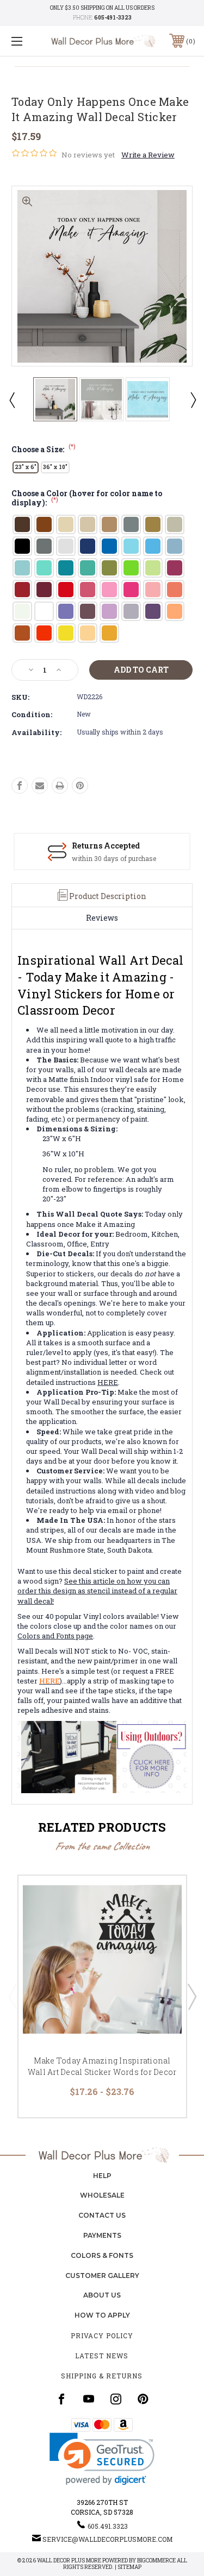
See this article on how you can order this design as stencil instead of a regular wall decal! (97, 1591)
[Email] (40, 786)
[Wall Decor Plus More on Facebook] (61, 2399)
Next (193, 400)
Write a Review (148, 155)
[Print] (60, 786)
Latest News (102, 2356)
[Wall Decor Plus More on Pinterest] (143, 2399)
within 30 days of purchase (114, 858)
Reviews (102, 918)
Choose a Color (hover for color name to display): (87, 499)
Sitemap (129, 2567)
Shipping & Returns (102, 2376)
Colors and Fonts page (55, 1636)
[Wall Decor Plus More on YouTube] (89, 2399)
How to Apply (102, 2315)
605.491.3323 (108, 2526)
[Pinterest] (80, 786)
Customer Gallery (102, 2276)
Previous (11, 400)
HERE (108, 1382)
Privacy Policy (102, 2336)
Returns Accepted (106, 846)
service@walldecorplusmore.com (107, 2539)
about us (102, 2295)
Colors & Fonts (102, 2255)
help (102, 2176)
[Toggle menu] (30, 41)
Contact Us (102, 2215)
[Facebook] (20, 786)
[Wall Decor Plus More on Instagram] (116, 2399)
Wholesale (102, 2195)
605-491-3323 (113, 18)
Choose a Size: (44, 449)
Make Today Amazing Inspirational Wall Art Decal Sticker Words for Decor (102, 2066)
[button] (102, 2459)
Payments (102, 2235)
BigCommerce (156, 2561)
